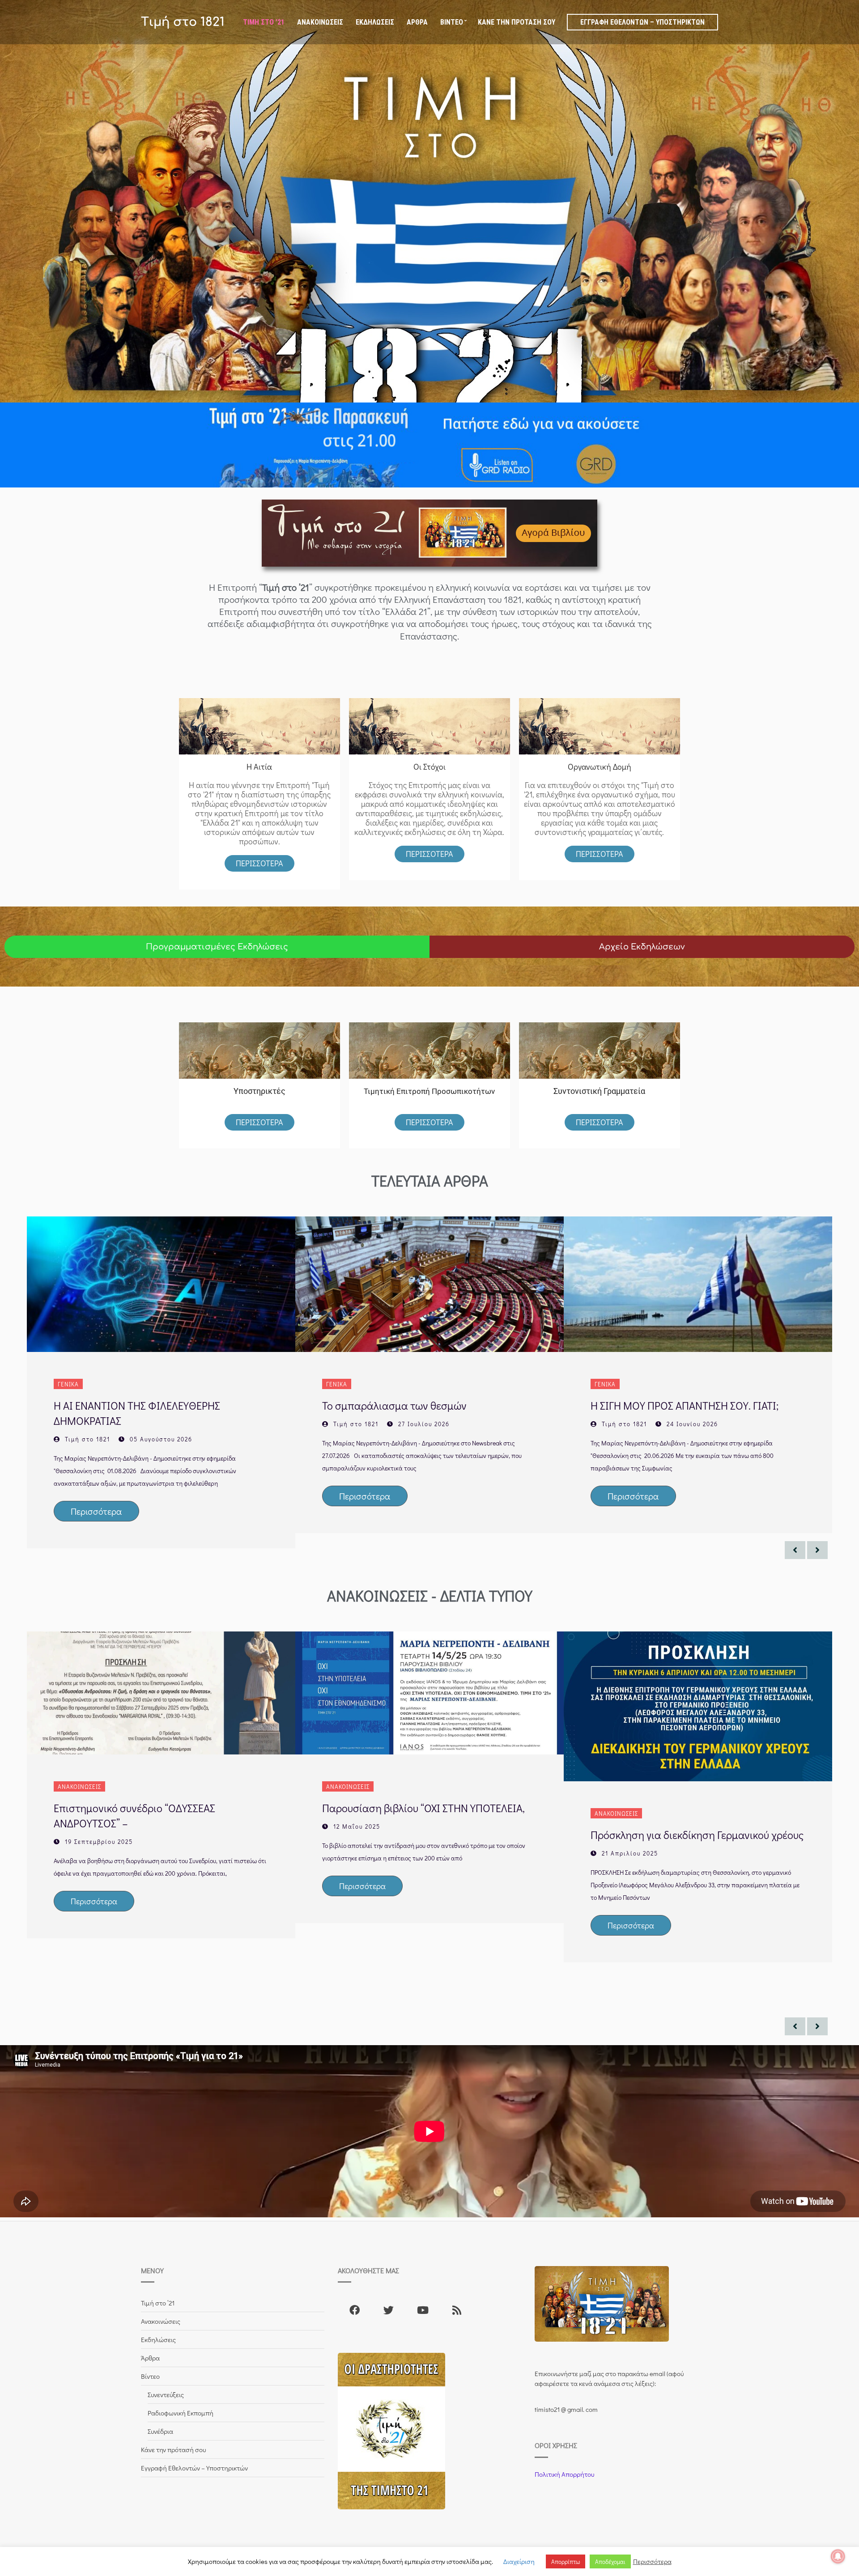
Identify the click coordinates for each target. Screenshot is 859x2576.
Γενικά (68, 1384)
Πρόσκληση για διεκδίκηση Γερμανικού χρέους (697, 1835)
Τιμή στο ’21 (264, 22)
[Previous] (795, 1550)
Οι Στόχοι (429, 767)
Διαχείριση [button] (519, 2561)
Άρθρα (417, 22)
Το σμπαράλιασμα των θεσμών (394, 1405)
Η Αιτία (259, 767)
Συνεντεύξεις (166, 2394)
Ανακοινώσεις (320, 22)
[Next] (817, 1550)
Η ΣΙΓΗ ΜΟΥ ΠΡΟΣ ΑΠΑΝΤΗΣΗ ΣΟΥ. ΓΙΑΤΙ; (685, 1405)
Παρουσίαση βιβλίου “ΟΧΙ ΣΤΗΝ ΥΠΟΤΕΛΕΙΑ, (423, 1808)
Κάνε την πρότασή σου (517, 22)
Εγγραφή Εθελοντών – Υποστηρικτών (642, 22)
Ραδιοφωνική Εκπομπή (181, 2413)
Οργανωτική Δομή (600, 767)
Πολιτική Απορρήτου (564, 2474)
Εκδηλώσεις (375, 22)
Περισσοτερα (429, 854)
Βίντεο (452, 22)
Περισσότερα (259, 863)
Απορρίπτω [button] (566, 2561)
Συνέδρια (160, 2431)
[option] (161, 1382)
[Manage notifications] (838, 2556)
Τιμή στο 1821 (183, 22)
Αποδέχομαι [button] (610, 2561)
